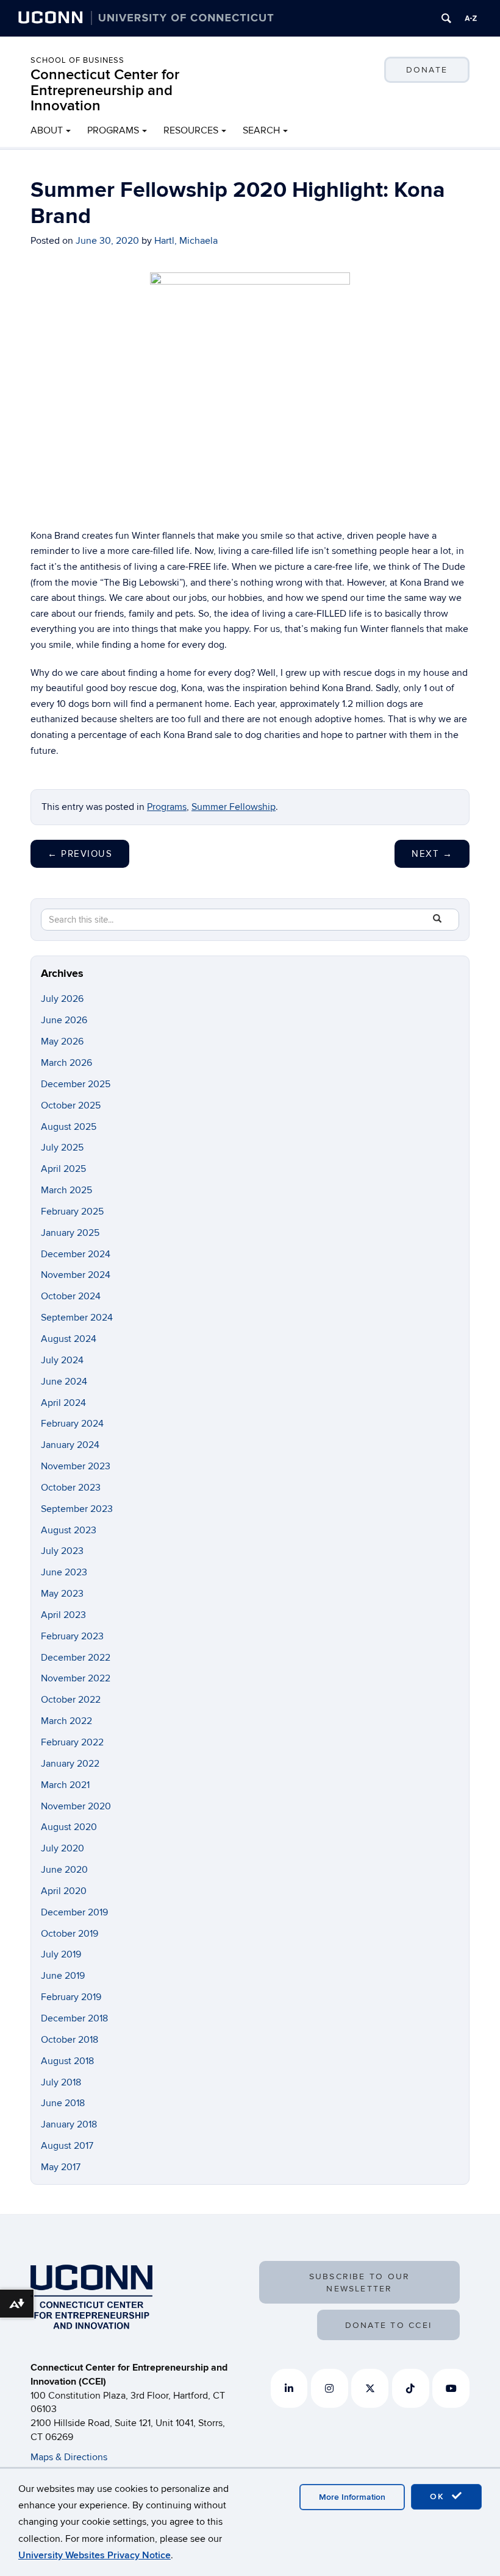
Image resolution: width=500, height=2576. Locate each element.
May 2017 (61, 2167)
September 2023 (77, 1509)
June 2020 (64, 1870)
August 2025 (69, 1127)
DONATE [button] (427, 70)
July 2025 (62, 1148)
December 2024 (76, 1254)
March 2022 (66, 1721)
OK (439, 2496)
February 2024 (72, 1424)
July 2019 (61, 1954)
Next (432, 854)
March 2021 (65, 1785)
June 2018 (63, 2103)
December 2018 (74, 2018)
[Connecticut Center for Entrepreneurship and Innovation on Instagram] (330, 2388)
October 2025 (71, 1105)
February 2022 (72, 1742)
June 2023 (64, 1572)
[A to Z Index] (471, 18)
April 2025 (63, 1169)
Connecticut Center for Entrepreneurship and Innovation (105, 90)
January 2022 (70, 1764)
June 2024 (64, 1382)
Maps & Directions (69, 2457)
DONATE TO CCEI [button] (388, 2325)
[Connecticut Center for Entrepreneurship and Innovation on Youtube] (451, 2388)
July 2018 (61, 2082)
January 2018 (69, 2124)
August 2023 (69, 1530)
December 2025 (76, 1084)
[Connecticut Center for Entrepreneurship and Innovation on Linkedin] (289, 2388)
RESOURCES (191, 130)
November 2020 (76, 1806)
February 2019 (71, 1997)
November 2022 (76, 1678)
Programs (167, 807)
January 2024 (70, 1445)
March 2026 (66, 1063)
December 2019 (74, 1912)
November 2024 (76, 1275)
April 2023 (63, 1615)
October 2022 (71, 1700)
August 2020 (69, 1827)
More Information (352, 2497)
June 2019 (63, 1976)
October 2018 (70, 2040)
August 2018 (67, 2061)
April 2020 (64, 1891)
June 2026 (64, 1020)
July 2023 (62, 1551)
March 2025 (66, 1190)
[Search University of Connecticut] (446, 18)
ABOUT (47, 130)
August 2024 (69, 1339)
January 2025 (70, 1233)
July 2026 (62, 999)
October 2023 (71, 1488)
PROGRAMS (113, 130)
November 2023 (76, 1466)
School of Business (77, 60)
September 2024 (77, 1318)
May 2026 (62, 1041)
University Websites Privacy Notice (95, 2555)
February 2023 (72, 1636)
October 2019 (70, 1934)
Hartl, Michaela (186, 241)
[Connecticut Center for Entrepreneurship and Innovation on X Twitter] (370, 2388)
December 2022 (76, 1658)
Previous (80, 854)
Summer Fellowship (234, 807)
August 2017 (67, 2146)
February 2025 (72, 1212)
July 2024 (62, 1360)
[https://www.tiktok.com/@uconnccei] (411, 2388)
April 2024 (63, 1403)
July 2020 (62, 1848)
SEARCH (261, 130)
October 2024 (71, 1296)
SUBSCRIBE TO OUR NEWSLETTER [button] (360, 2283)
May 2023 (62, 1594)
